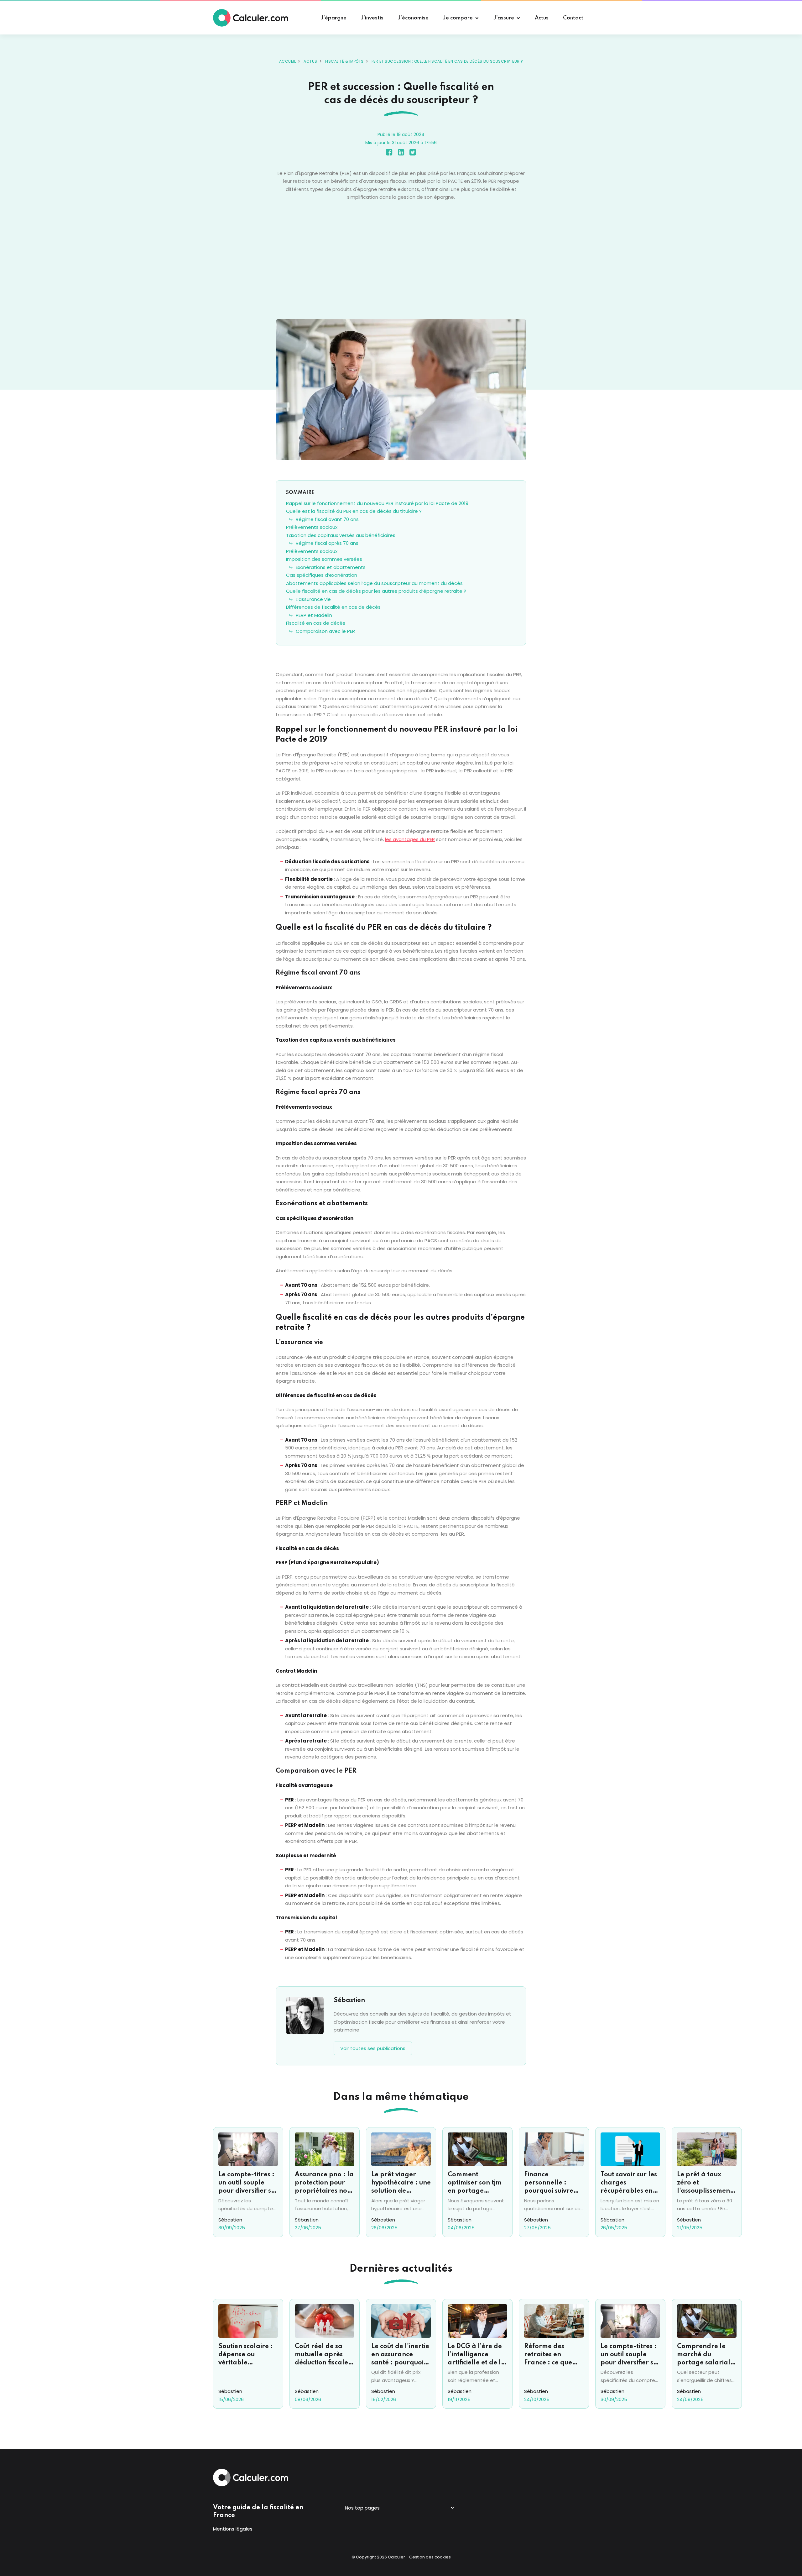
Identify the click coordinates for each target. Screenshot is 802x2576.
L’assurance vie (313, 599)
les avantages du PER (410, 839)
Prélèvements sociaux (312, 527)
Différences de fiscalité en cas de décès (333, 607)
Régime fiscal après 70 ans (327, 543)
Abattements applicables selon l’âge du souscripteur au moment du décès (374, 583)
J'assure (504, 18)
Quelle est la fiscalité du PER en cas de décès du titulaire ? (354, 511)
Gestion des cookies (430, 2557)
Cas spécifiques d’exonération (322, 575)
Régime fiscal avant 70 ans (327, 519)
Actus (310, 61)
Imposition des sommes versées (324, 559)
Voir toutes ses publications (373, 2048)
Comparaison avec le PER (325, 631)
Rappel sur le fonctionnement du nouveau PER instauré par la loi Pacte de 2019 (377, 503)
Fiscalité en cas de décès (316, 623)
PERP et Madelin (314, 615)
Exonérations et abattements (331, 567)
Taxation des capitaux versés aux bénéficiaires (341, 535)
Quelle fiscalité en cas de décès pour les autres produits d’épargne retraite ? (376, 591)
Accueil (288, 61)
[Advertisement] (401, 260)
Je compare (458, 18)
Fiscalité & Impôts (344, 61)
